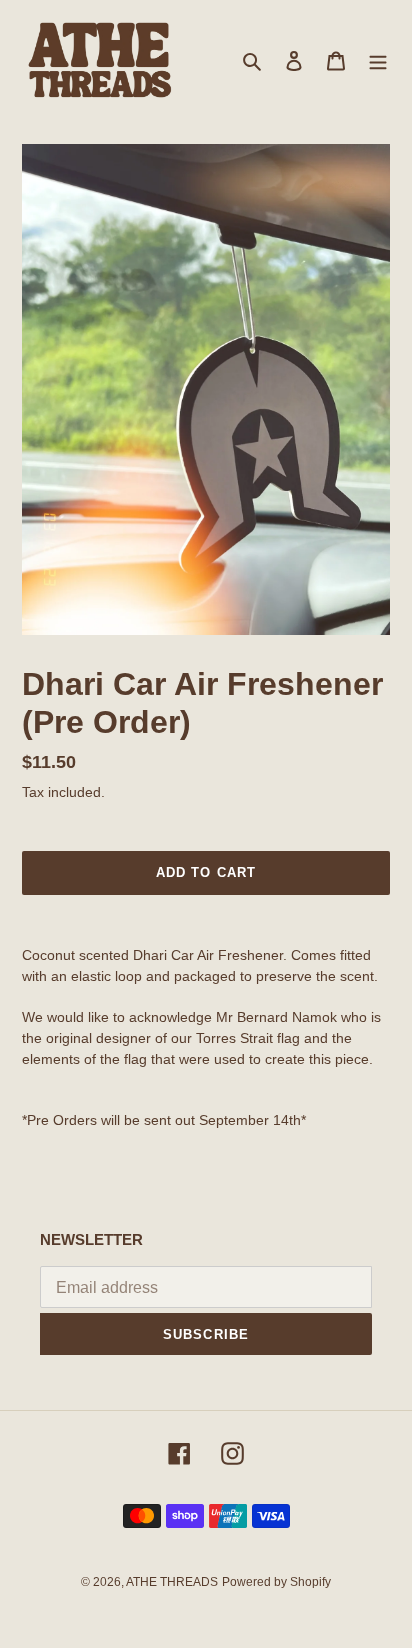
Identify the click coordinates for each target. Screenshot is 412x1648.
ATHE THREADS (172, 1582)
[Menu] (378, 60)
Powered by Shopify (276, 1582)
